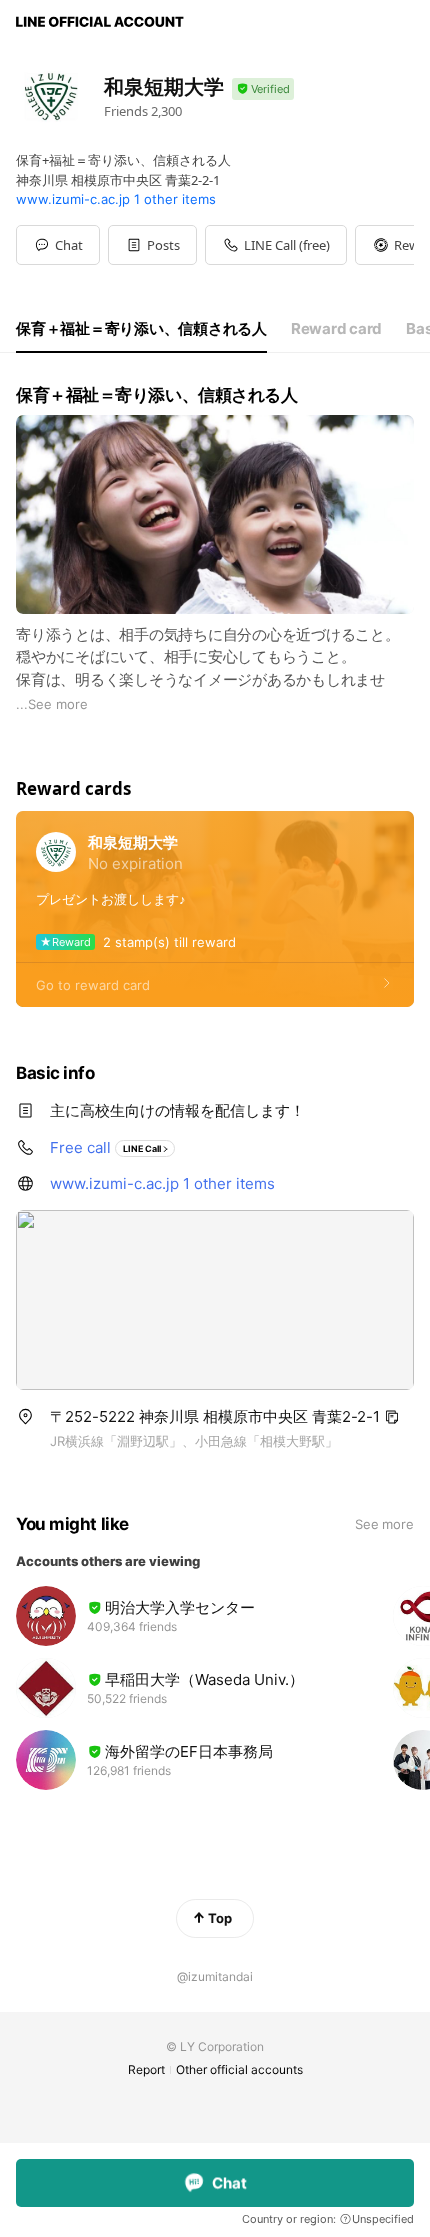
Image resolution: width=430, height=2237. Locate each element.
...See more (52, 704)
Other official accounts (239, 2069)
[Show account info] (263, 89)
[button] (152, 245)
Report (146, 2069)
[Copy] (392, 1417)
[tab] (141, 329)
